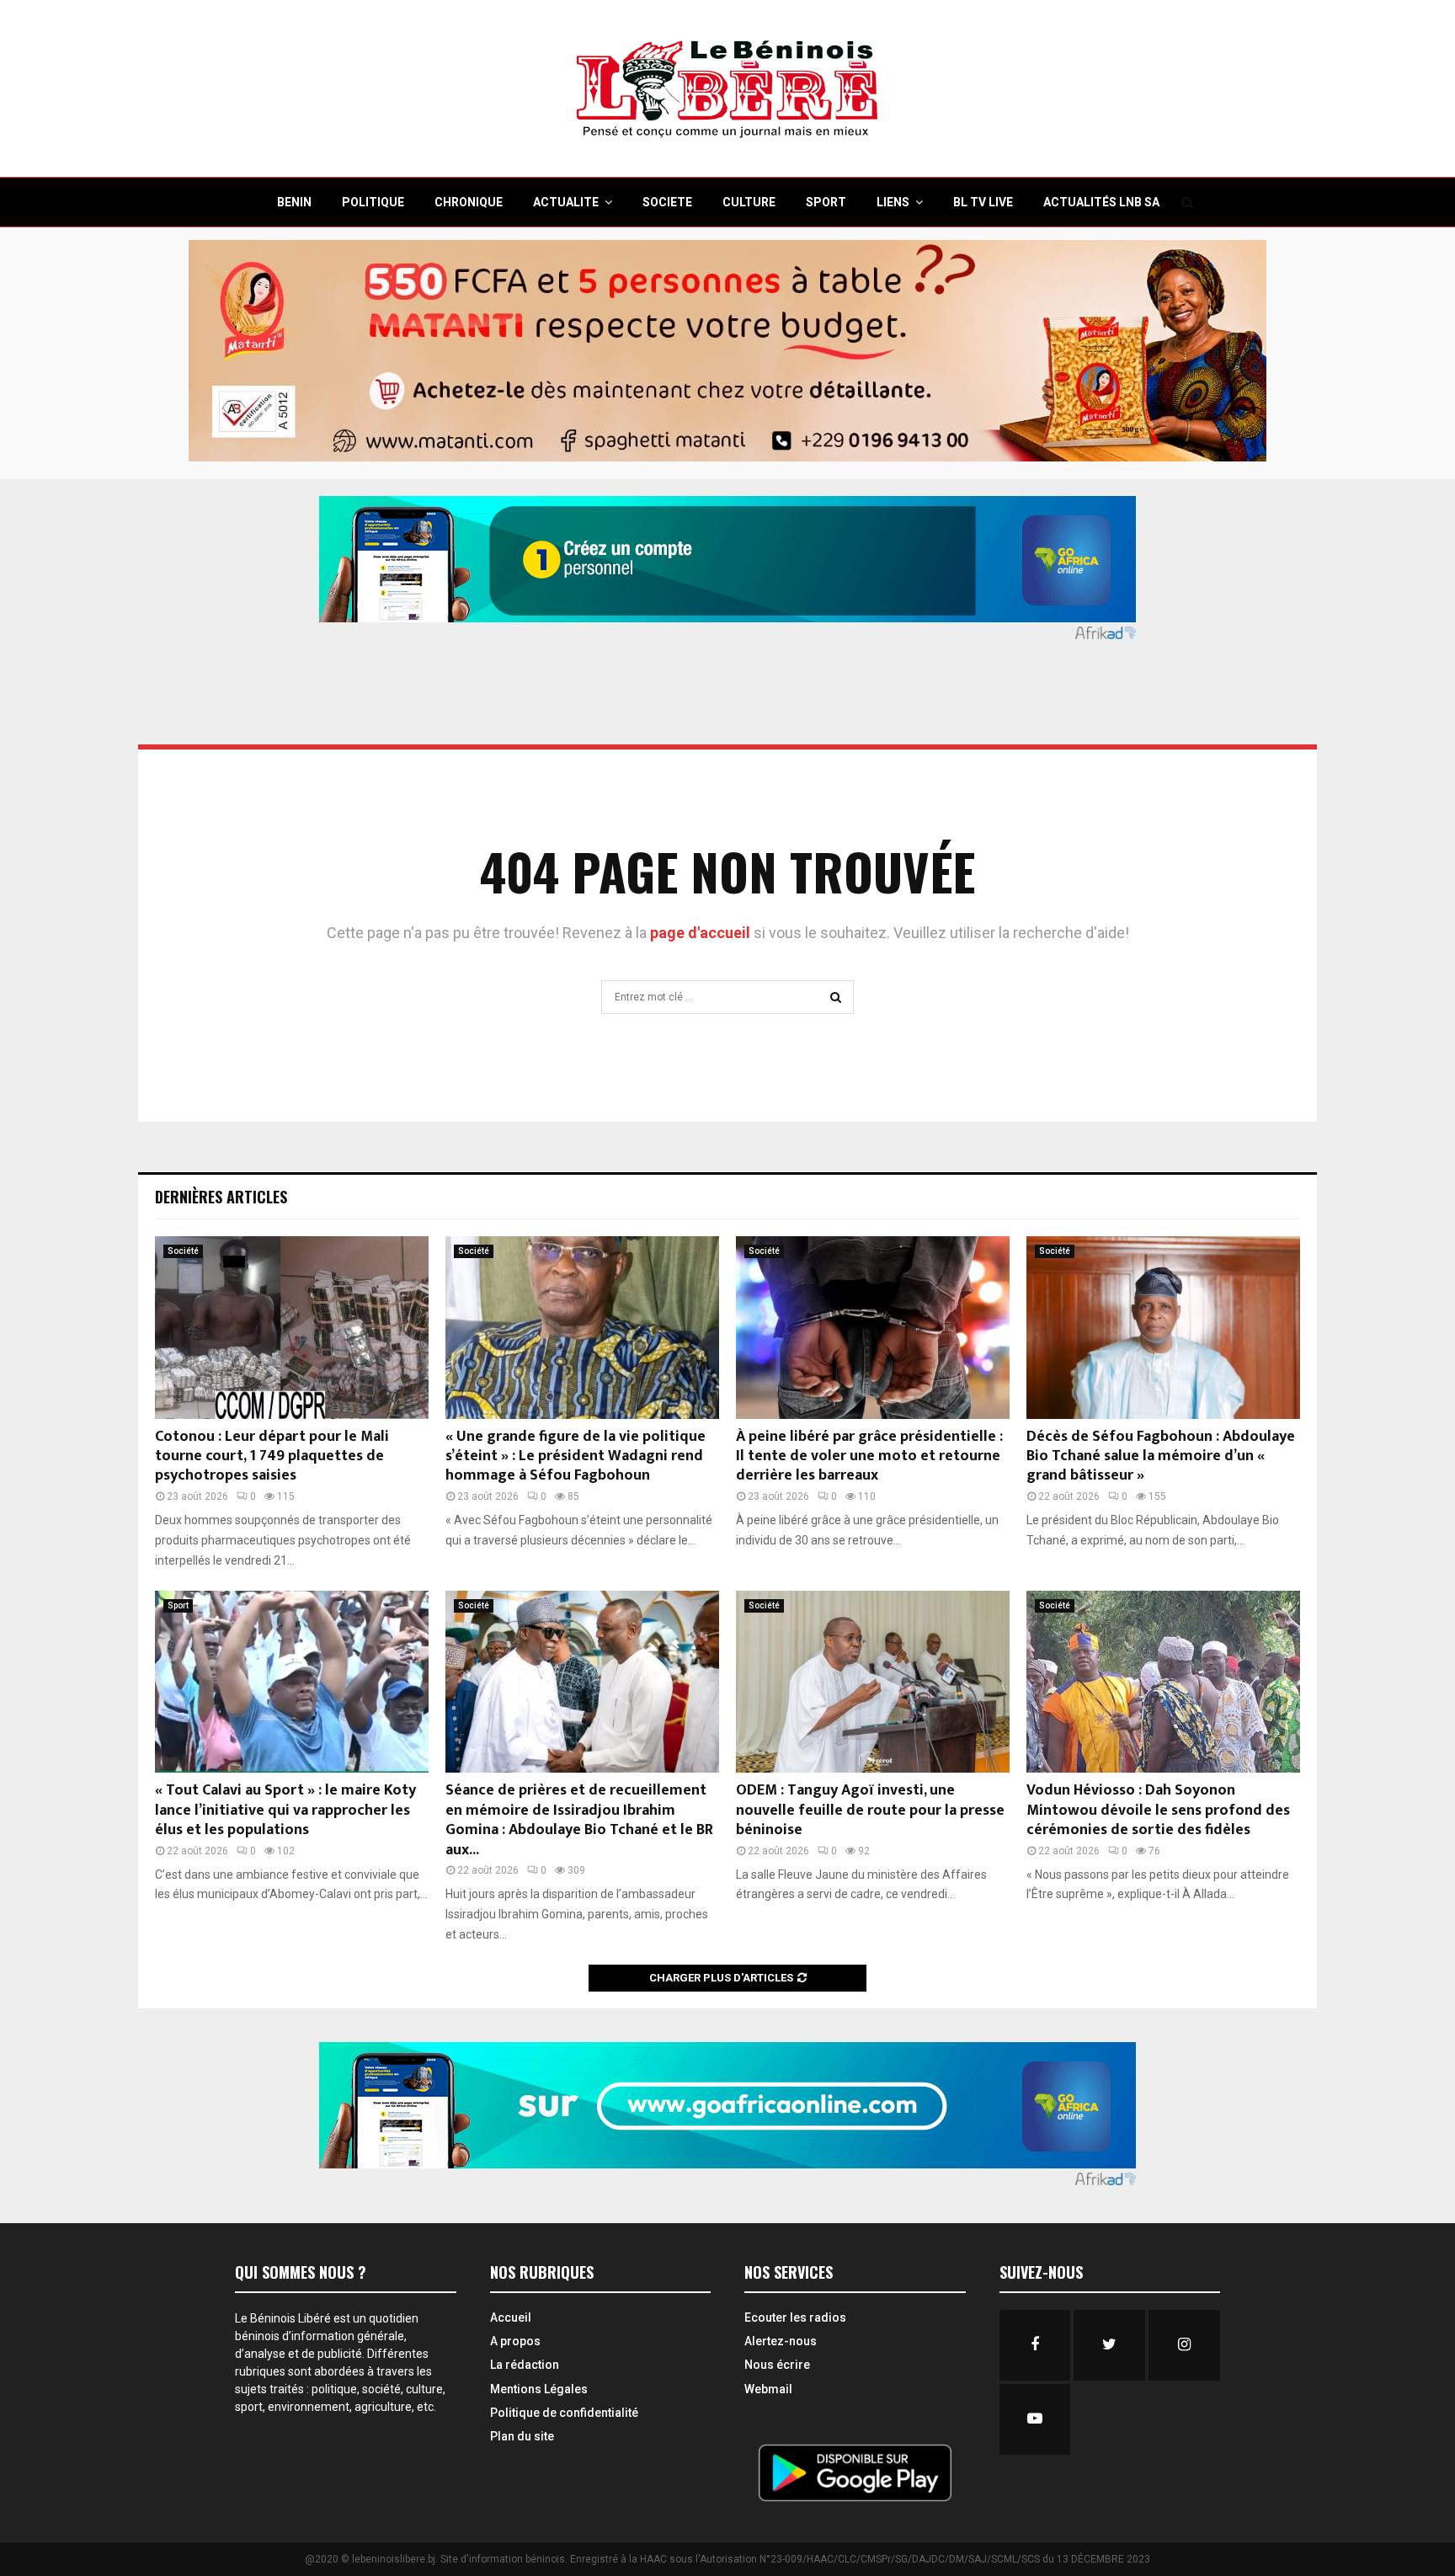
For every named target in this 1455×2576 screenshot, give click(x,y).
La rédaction (525, 2365)
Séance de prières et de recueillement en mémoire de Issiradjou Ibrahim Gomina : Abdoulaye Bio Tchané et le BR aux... (579, 1820)
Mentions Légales (539, 2389)
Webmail (768, 2389)
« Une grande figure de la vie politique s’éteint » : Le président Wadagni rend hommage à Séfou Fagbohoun (576, 1456)
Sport (178, 1605)
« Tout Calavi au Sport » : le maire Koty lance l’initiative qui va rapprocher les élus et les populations (285, 1810)
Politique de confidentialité (564, 2413)
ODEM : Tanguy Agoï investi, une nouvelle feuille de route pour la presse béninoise (870, 1810)
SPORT (826, 202)
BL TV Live (983, 202)
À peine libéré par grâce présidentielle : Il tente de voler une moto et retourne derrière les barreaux (869, 1456)
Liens (893, 202)
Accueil (511, 2317)
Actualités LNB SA (1101, 202)
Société (183, 1251)
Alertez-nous (781, 2341)
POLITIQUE (373, 202)
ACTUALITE (566, 202)
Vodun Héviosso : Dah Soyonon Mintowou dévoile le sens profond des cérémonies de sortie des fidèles (1158, 1810)
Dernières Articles (221, 1197)
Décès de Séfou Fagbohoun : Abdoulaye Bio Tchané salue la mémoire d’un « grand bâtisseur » (1161, 1456)
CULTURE (749, 202)
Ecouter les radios (795, 2317)
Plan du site (522, 2436)
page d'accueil (702, 933)
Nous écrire (777, 2365)
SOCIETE (667, 202)
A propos (515, 2341)
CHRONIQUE (469, 202)
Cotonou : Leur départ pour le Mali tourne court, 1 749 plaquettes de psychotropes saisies (272, 1456)
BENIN (294, 202)
